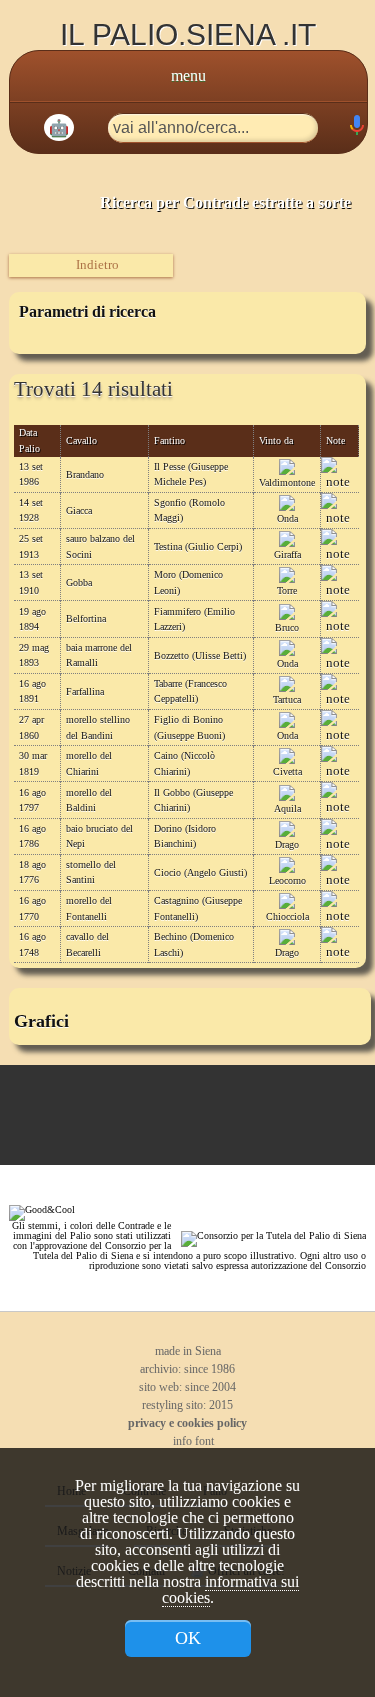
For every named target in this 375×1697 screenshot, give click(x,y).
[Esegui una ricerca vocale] (356, 129)
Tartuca (287, 699)
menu (188, 75)
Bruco (287, 627)
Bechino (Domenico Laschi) (194, 944)
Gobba (79, 582)
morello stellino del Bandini (98, 727)
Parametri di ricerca (87, 311)
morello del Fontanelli (89, 908)
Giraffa (287, 554)
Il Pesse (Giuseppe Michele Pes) (191, 474)
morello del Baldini (89, 800)
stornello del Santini (91, 872)
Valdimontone (287, 482)
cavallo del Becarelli (87, 944)
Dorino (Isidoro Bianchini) (185, 836)
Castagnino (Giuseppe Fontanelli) (198, 908)
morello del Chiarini (89, 763)
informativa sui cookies (231, 1589)
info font (192, 1441)
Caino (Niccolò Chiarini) (184, 763)
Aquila (287, 808)
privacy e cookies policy (187, 1423)
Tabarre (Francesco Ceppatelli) (190, 691)
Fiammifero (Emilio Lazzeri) (194, 619)
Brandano (85, 474)
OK (188, 1638)
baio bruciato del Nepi (99, 836)
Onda (287, 518)
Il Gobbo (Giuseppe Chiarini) (193, 800)
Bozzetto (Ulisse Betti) (200, 655)
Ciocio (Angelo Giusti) (200, 872)
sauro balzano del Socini (100, 546)
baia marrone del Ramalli (99, 655)
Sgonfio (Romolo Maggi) (189, 510)
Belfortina (86, 618)
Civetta (287, 771)
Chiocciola (287, 916)
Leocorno (287, 880)
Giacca (79, 510)
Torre (287, 590)
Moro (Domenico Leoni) (188, 582)
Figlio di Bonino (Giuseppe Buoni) (189, 727)
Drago (287, 844)
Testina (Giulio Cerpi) (198, 546)
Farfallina (85, 691)
